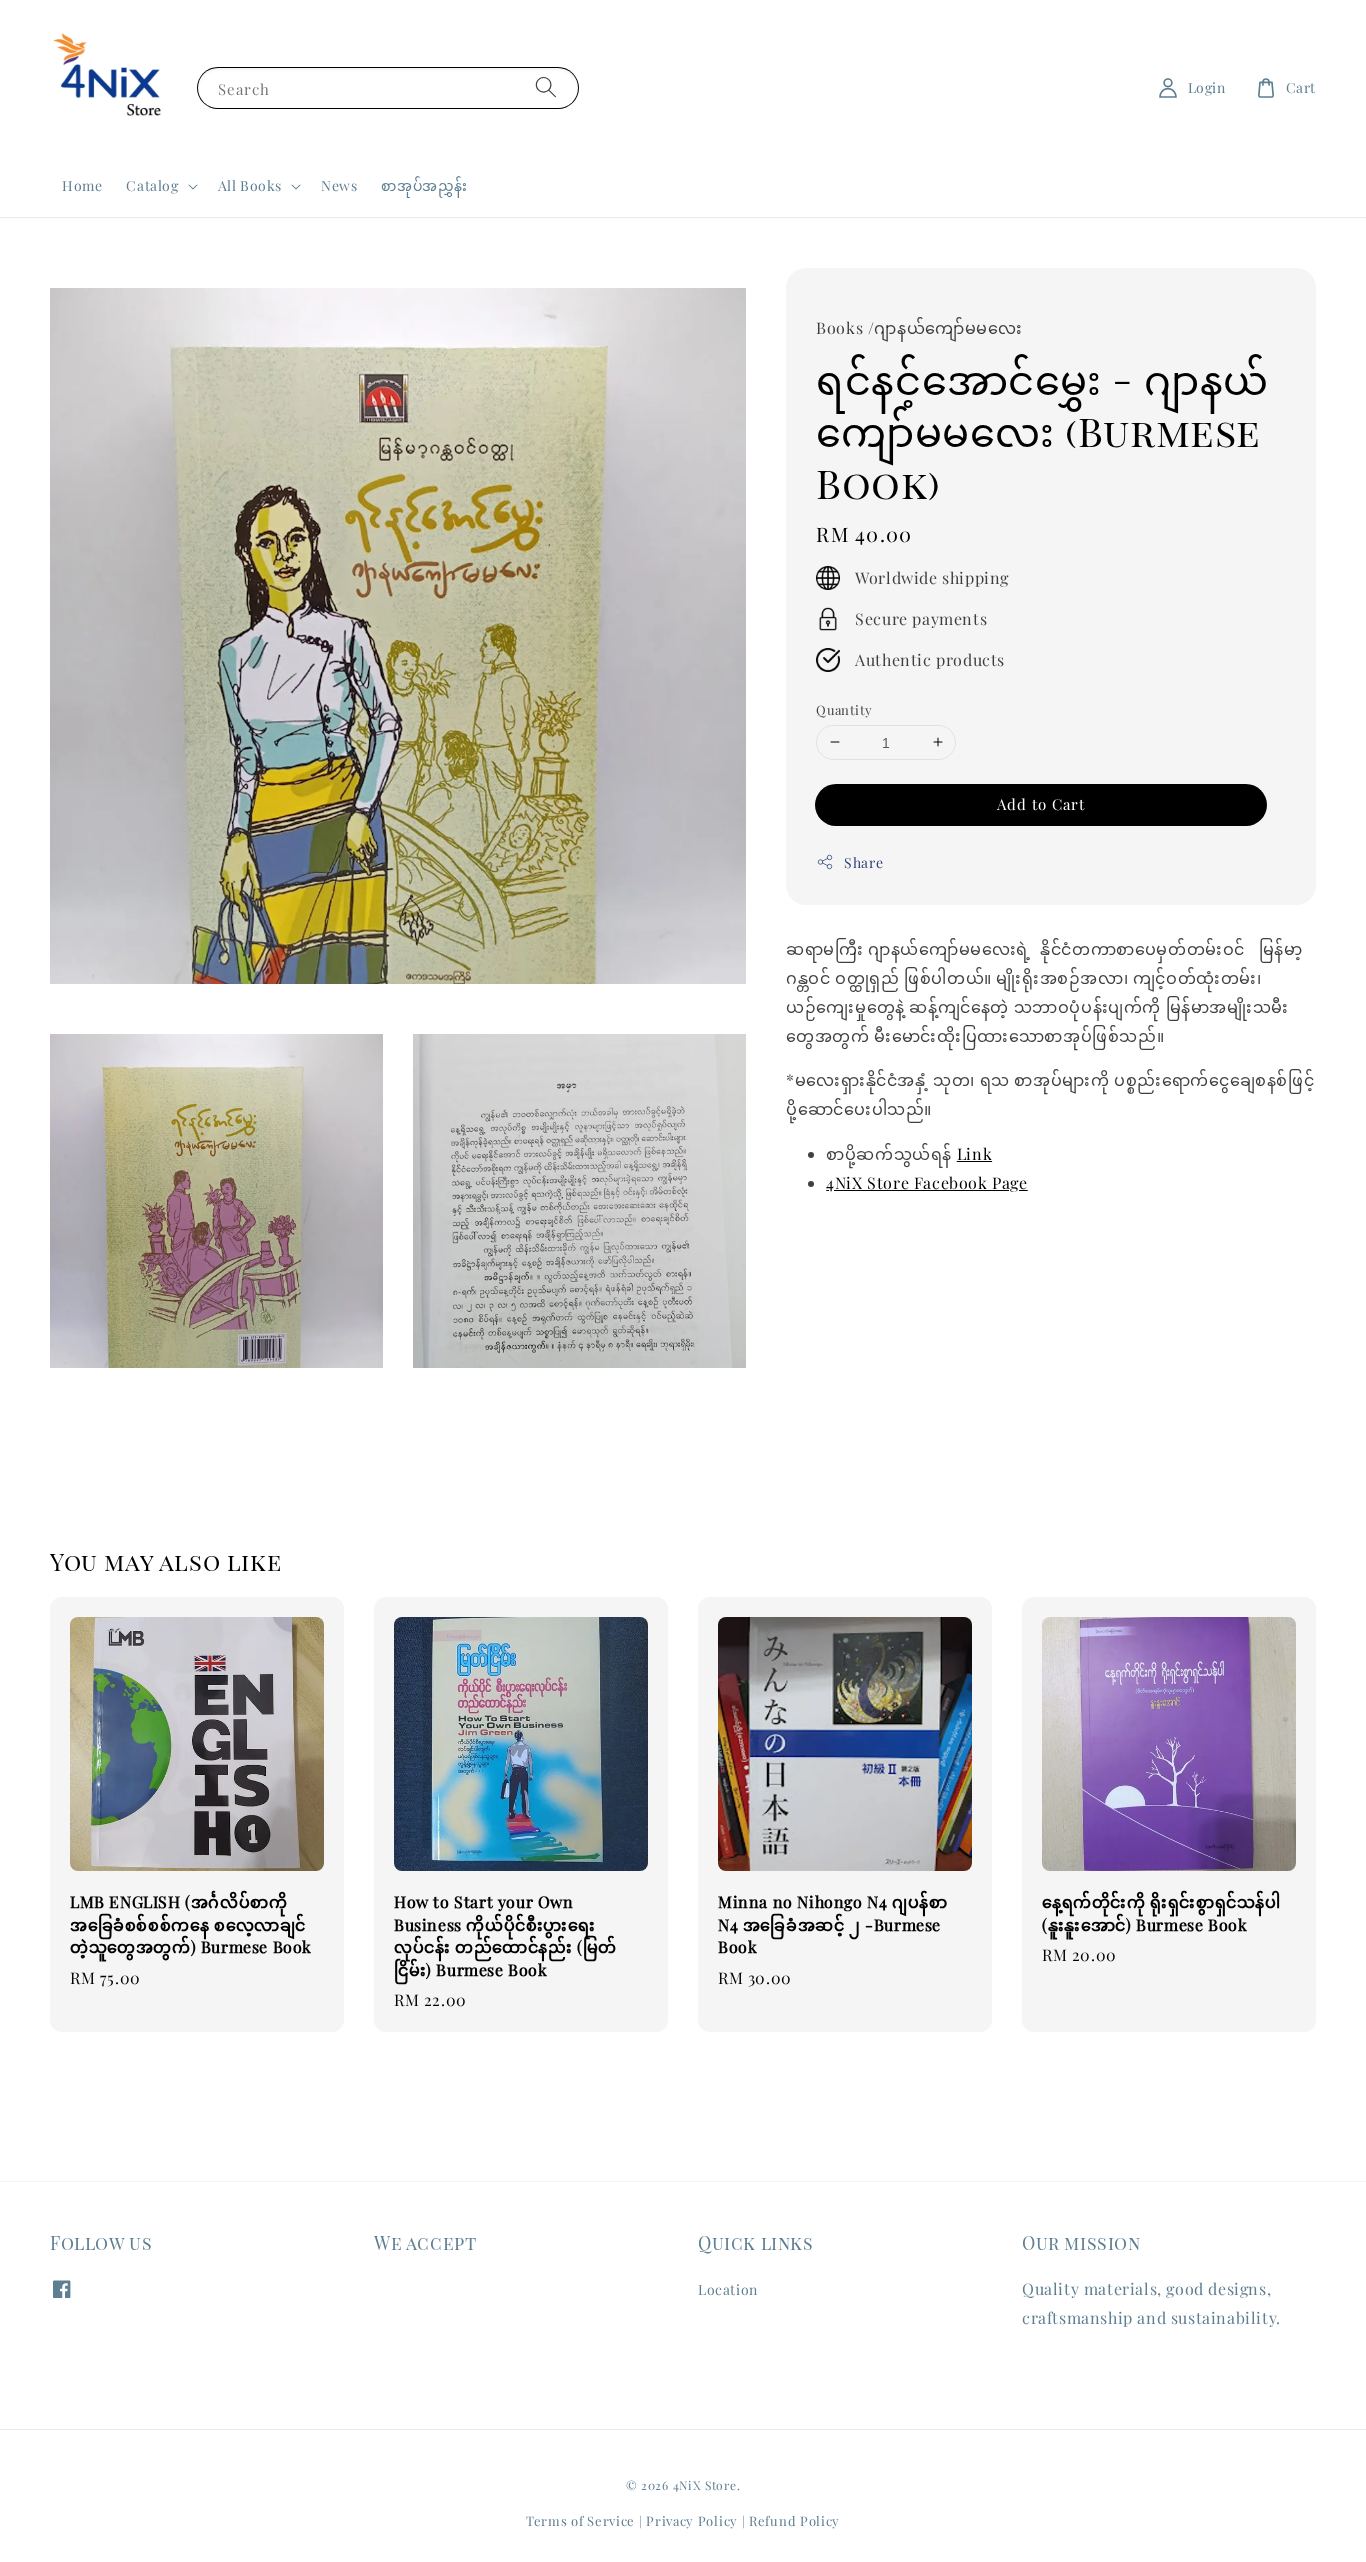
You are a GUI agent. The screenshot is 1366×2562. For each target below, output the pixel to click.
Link (974, 1153)
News (339, 185)
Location (728, 2290)
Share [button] (863, 862)
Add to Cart (1041, 804)
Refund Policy (794, 2520)
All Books (250, 186)
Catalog (152, 186)
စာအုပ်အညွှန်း (424, 185)
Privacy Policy (692, 2520)
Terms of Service (580, 2520)
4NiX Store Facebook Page (926, 1182)
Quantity (844, 708)
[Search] (546, 87)
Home (82, 185)
